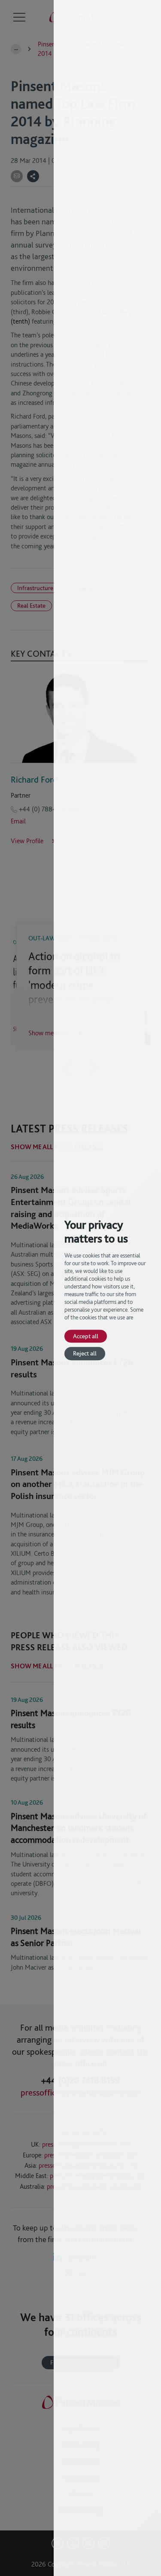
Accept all (86, 1336)
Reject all (85, 1354)
